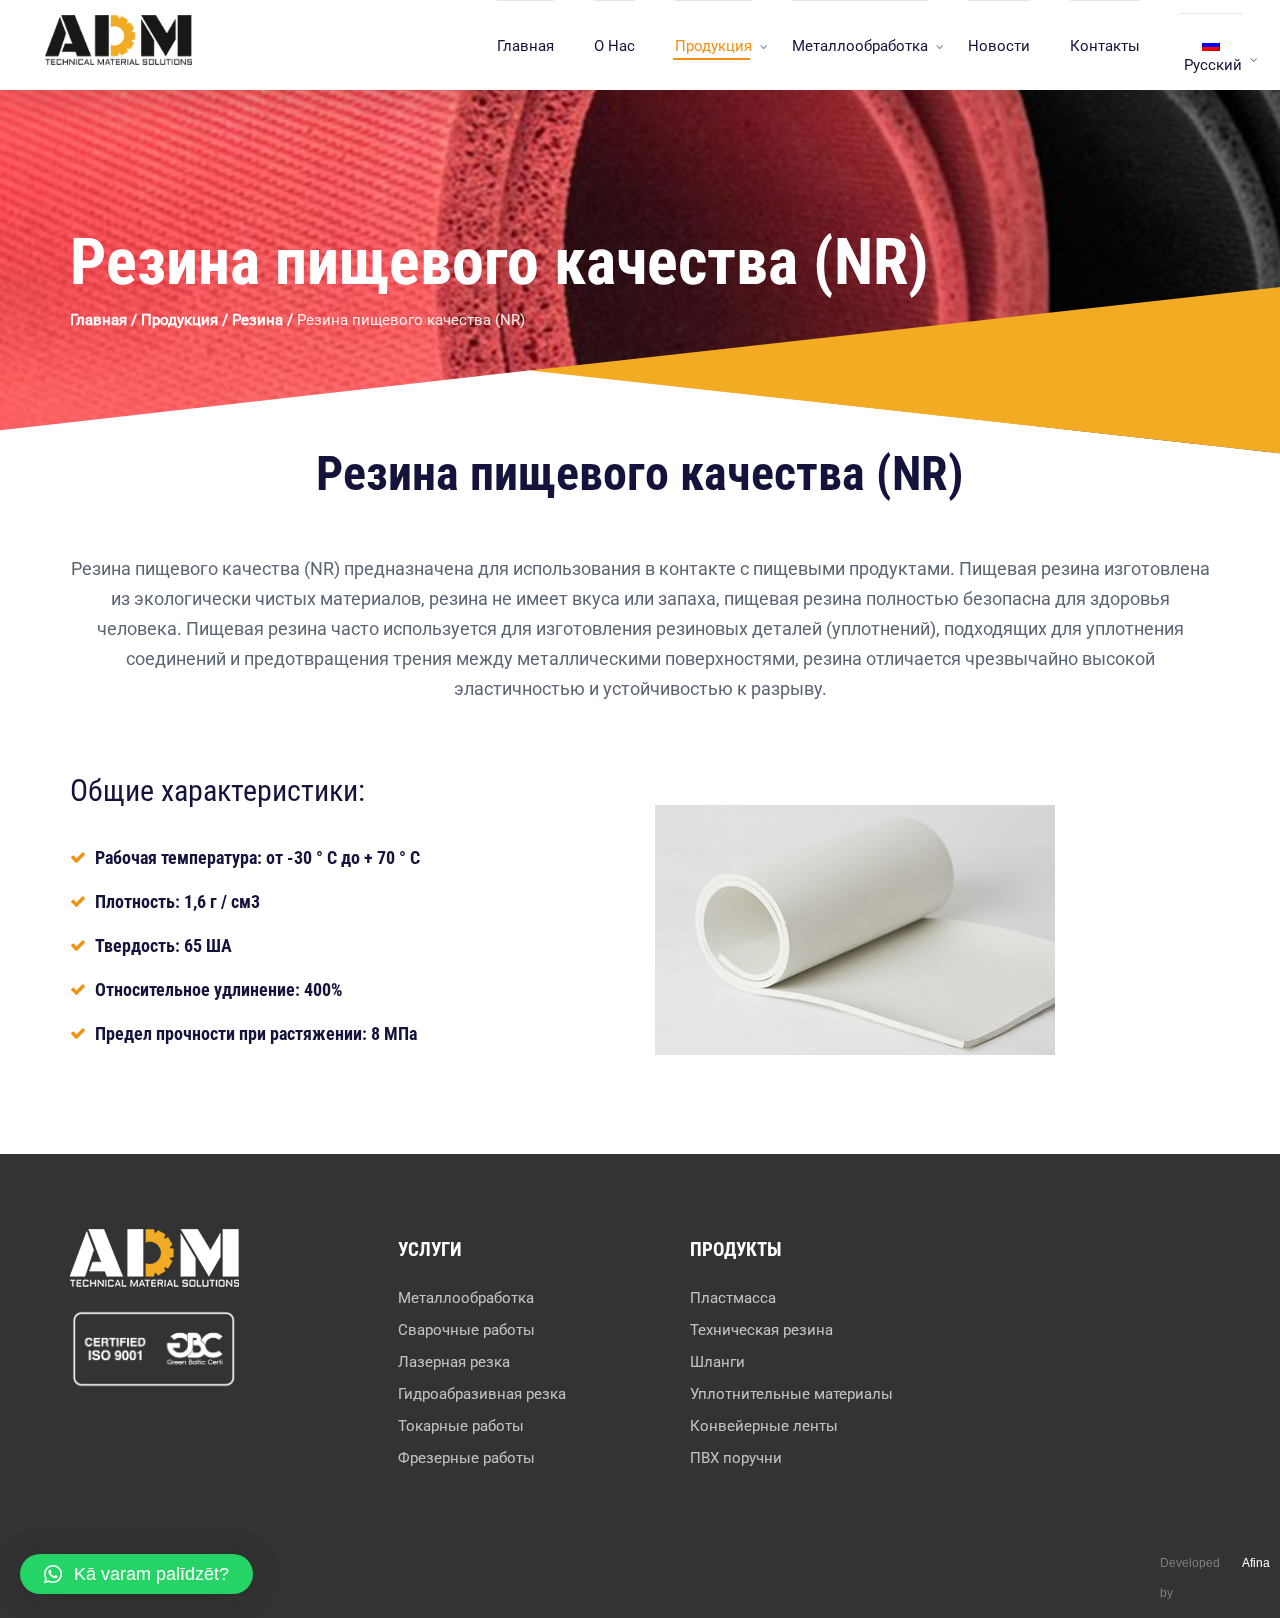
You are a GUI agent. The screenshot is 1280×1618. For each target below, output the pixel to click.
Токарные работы (461, 1426)
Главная (525, 46)
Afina (1256, 1563)
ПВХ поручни (736, 1458)
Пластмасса (733, 1298)
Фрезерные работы (466, 1458)
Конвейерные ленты (764, 1426)
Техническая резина (761, 1330)
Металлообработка (860, 46)
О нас (614, 46)
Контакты (1105, 46)
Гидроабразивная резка (482, 1394)
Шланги (717, 1362)
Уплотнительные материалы (791, 1394)
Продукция (713, 46)
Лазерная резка (454, 1362)
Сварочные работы (466, 1330)
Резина (257, 320)
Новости (999, 46)
